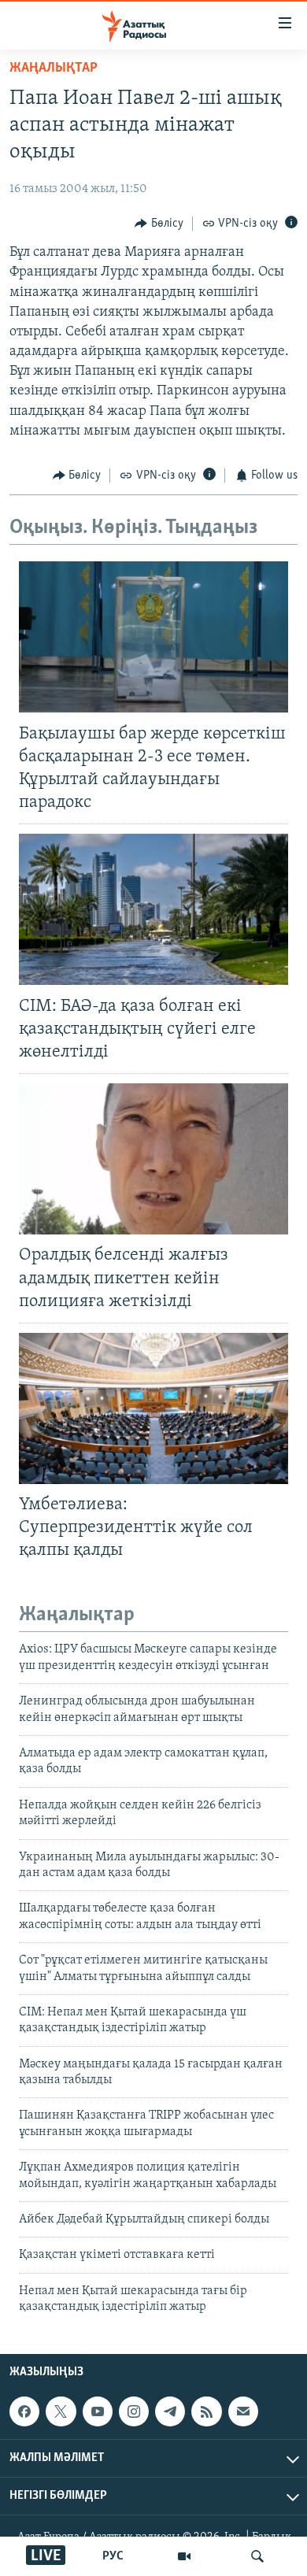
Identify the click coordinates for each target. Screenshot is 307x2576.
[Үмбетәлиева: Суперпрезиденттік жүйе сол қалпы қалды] (153, 1408)
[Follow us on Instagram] (134, 2411)
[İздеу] (257, 2556)
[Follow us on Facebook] (24, 2411)
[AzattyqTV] (184, 2556)
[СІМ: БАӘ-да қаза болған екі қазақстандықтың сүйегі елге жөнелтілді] (153, 909)
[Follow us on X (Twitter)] (61, 2411)
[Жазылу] (243, 2411)
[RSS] (206, 2411)
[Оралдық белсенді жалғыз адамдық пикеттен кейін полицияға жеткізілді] (153, 1159)
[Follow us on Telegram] (170, 2411)
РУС (113, 2556)
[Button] (159, 224)
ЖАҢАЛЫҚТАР (54, 68)
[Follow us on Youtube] (98, 2411)
